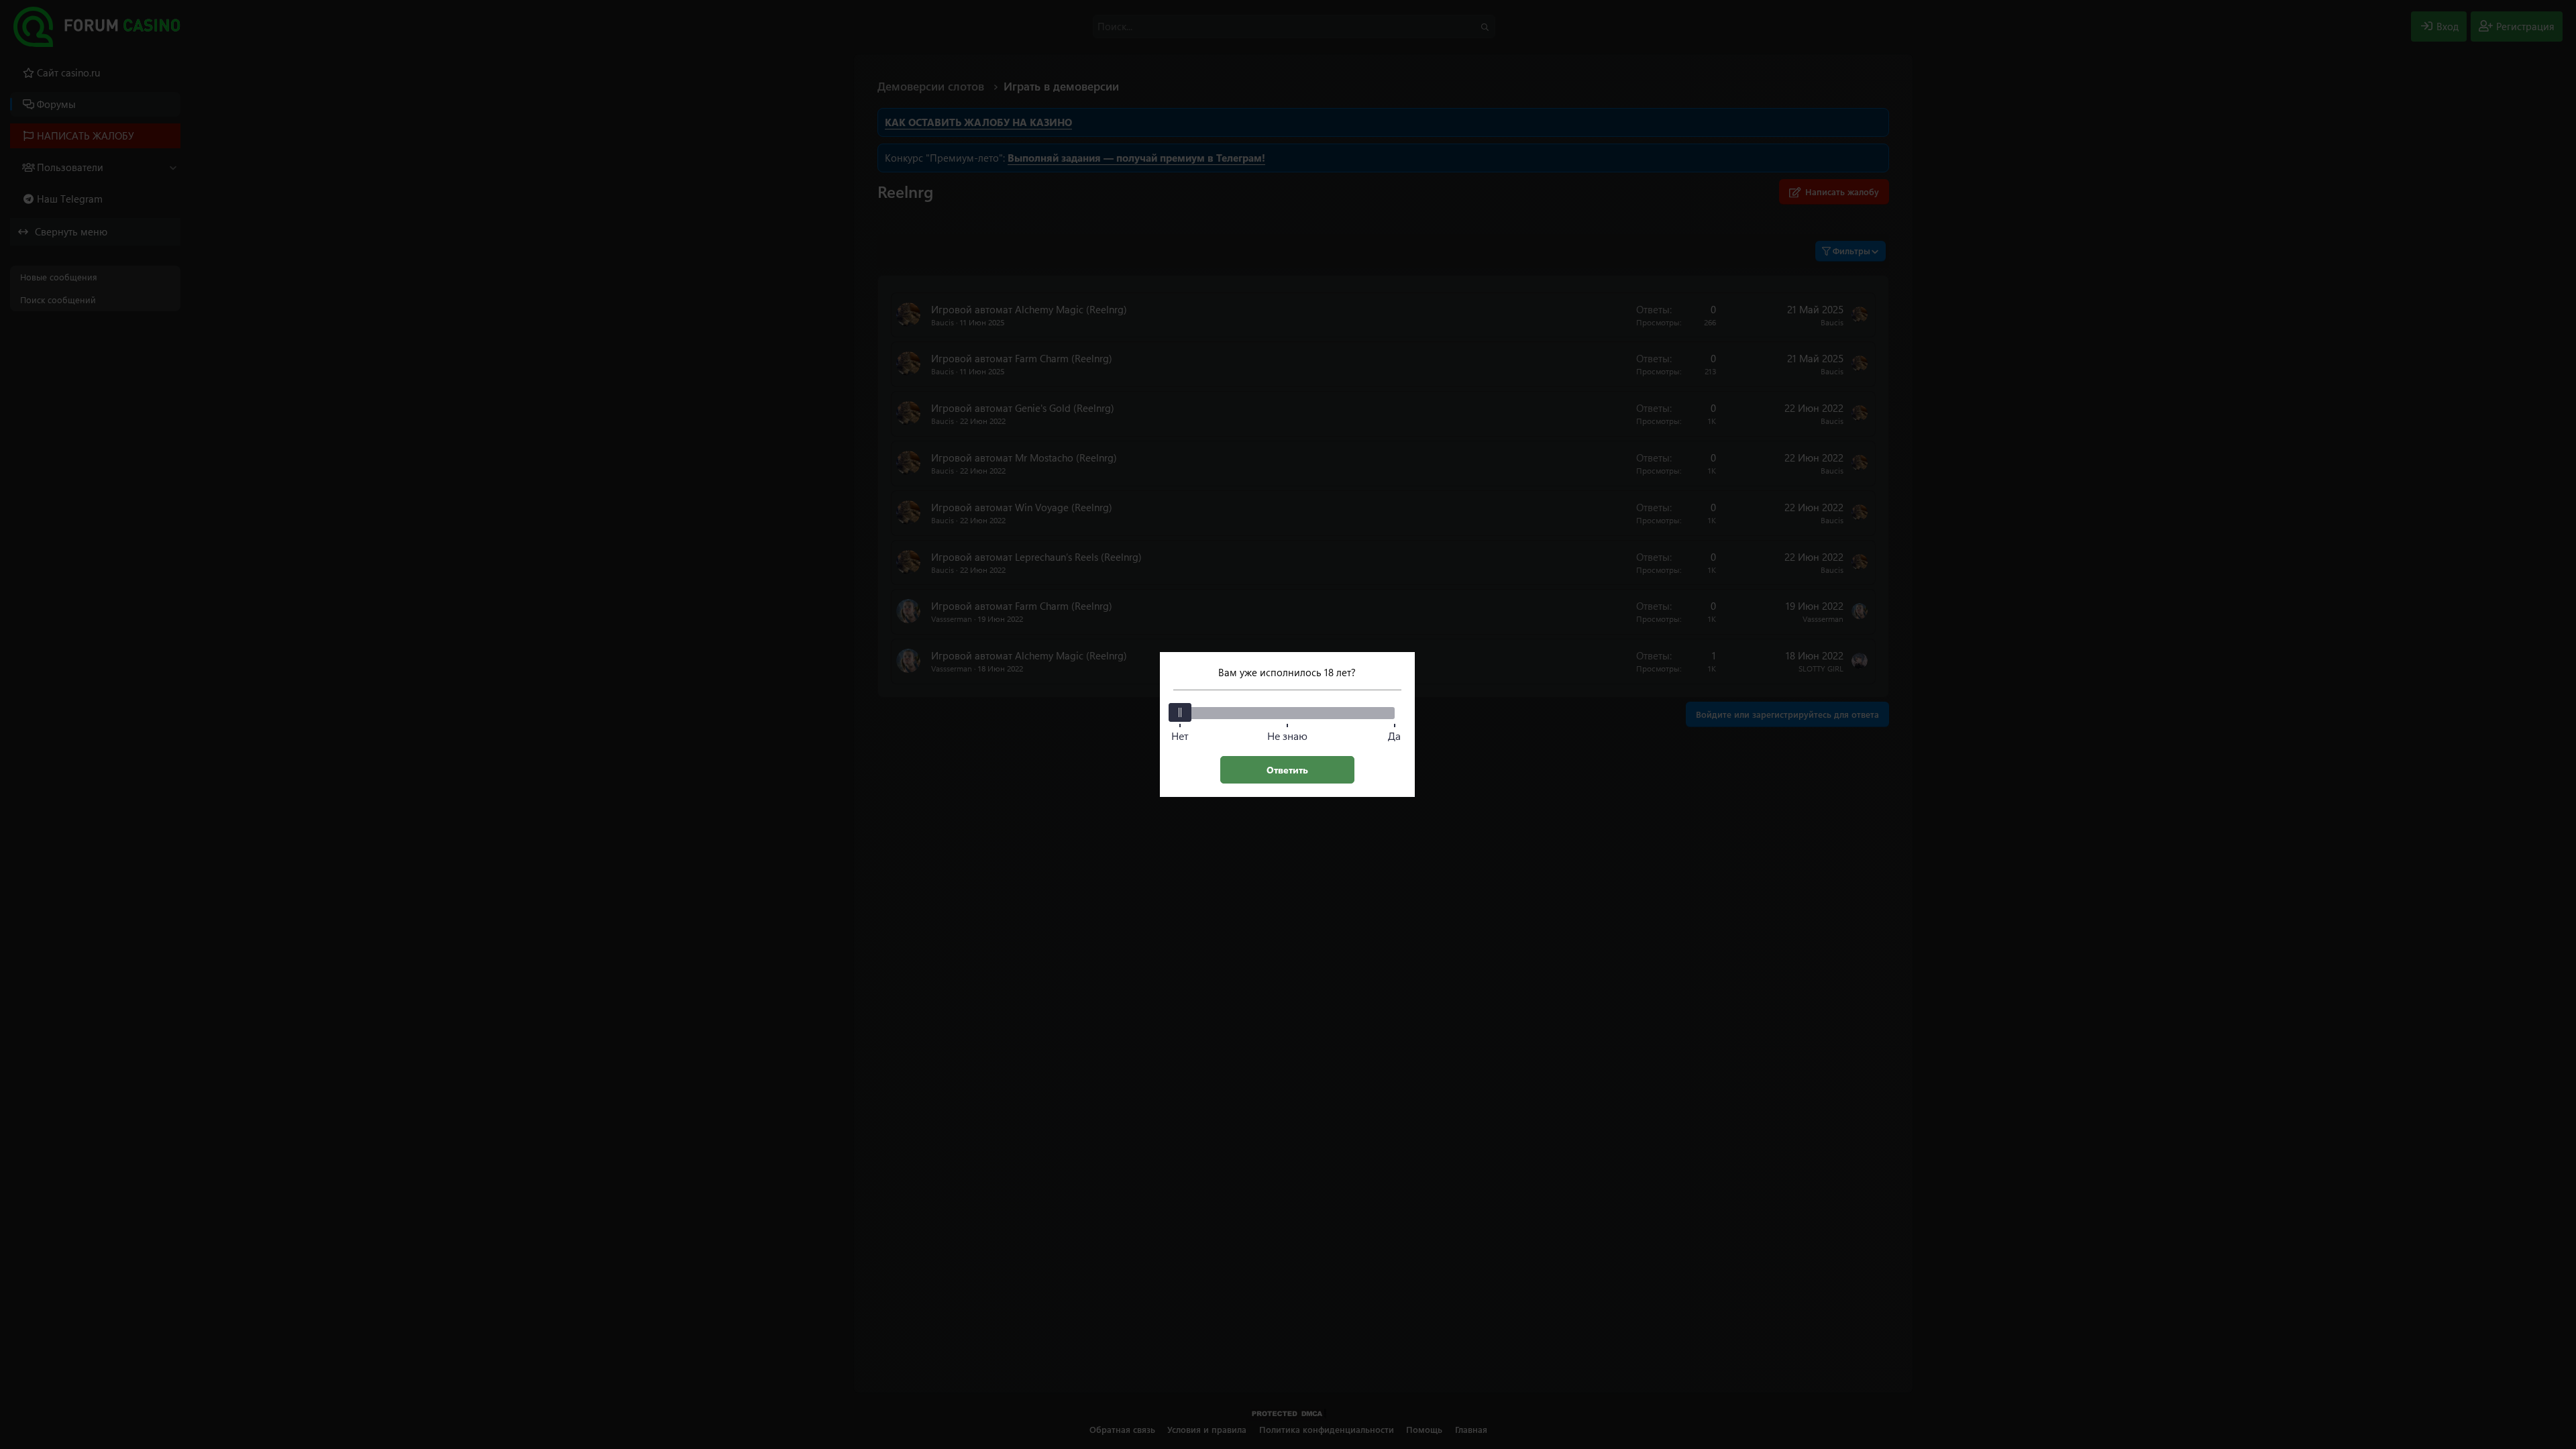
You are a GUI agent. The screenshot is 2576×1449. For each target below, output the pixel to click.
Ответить (1287, 770)
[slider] (1180, 712)
